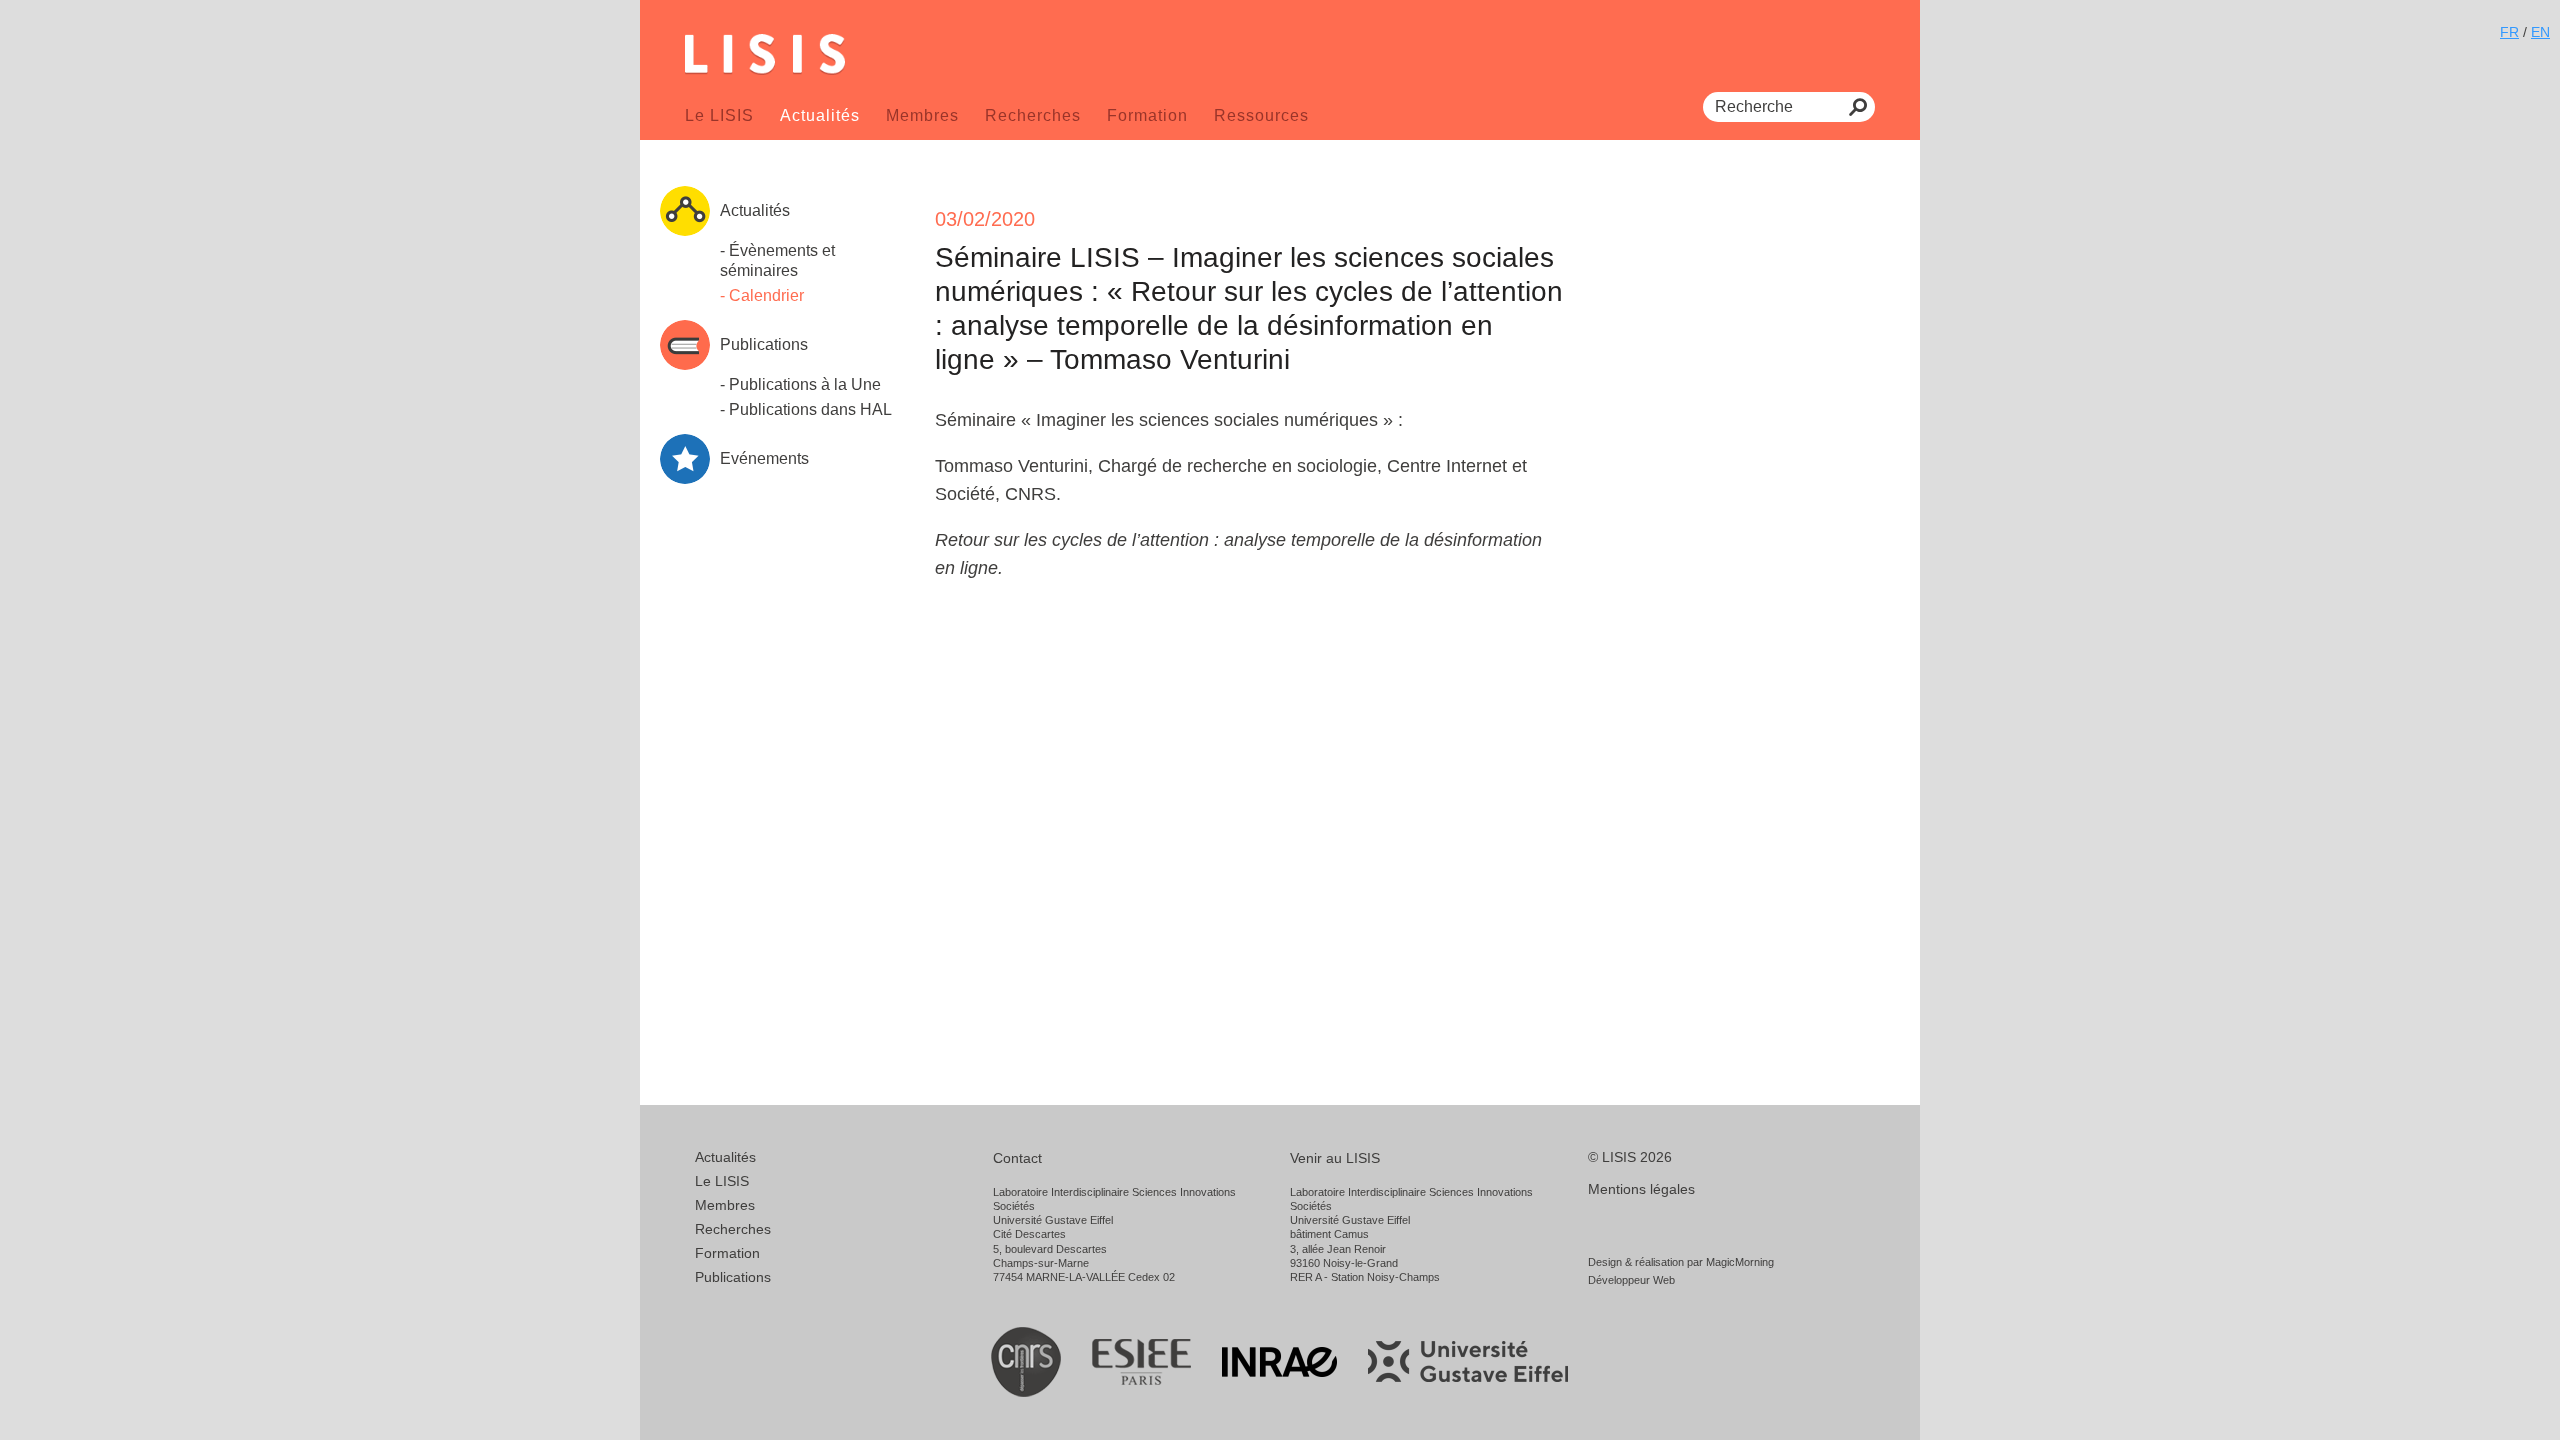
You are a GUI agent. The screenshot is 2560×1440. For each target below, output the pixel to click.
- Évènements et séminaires (777, 260)
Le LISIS (719, 115)
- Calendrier (762, 295)
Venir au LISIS (1335, 1158)
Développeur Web (1631, 1280)
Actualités (820, 115)
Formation (1147, 115)
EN (2540, 32)
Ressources (1261, 115)
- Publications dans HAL (806, 409)
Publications (733, 1277)
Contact (1017, 1158)
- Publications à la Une (800, 384)
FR (2509, 32)
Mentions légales (1641, 1189)
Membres (922, 115)
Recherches (1033, 115)
